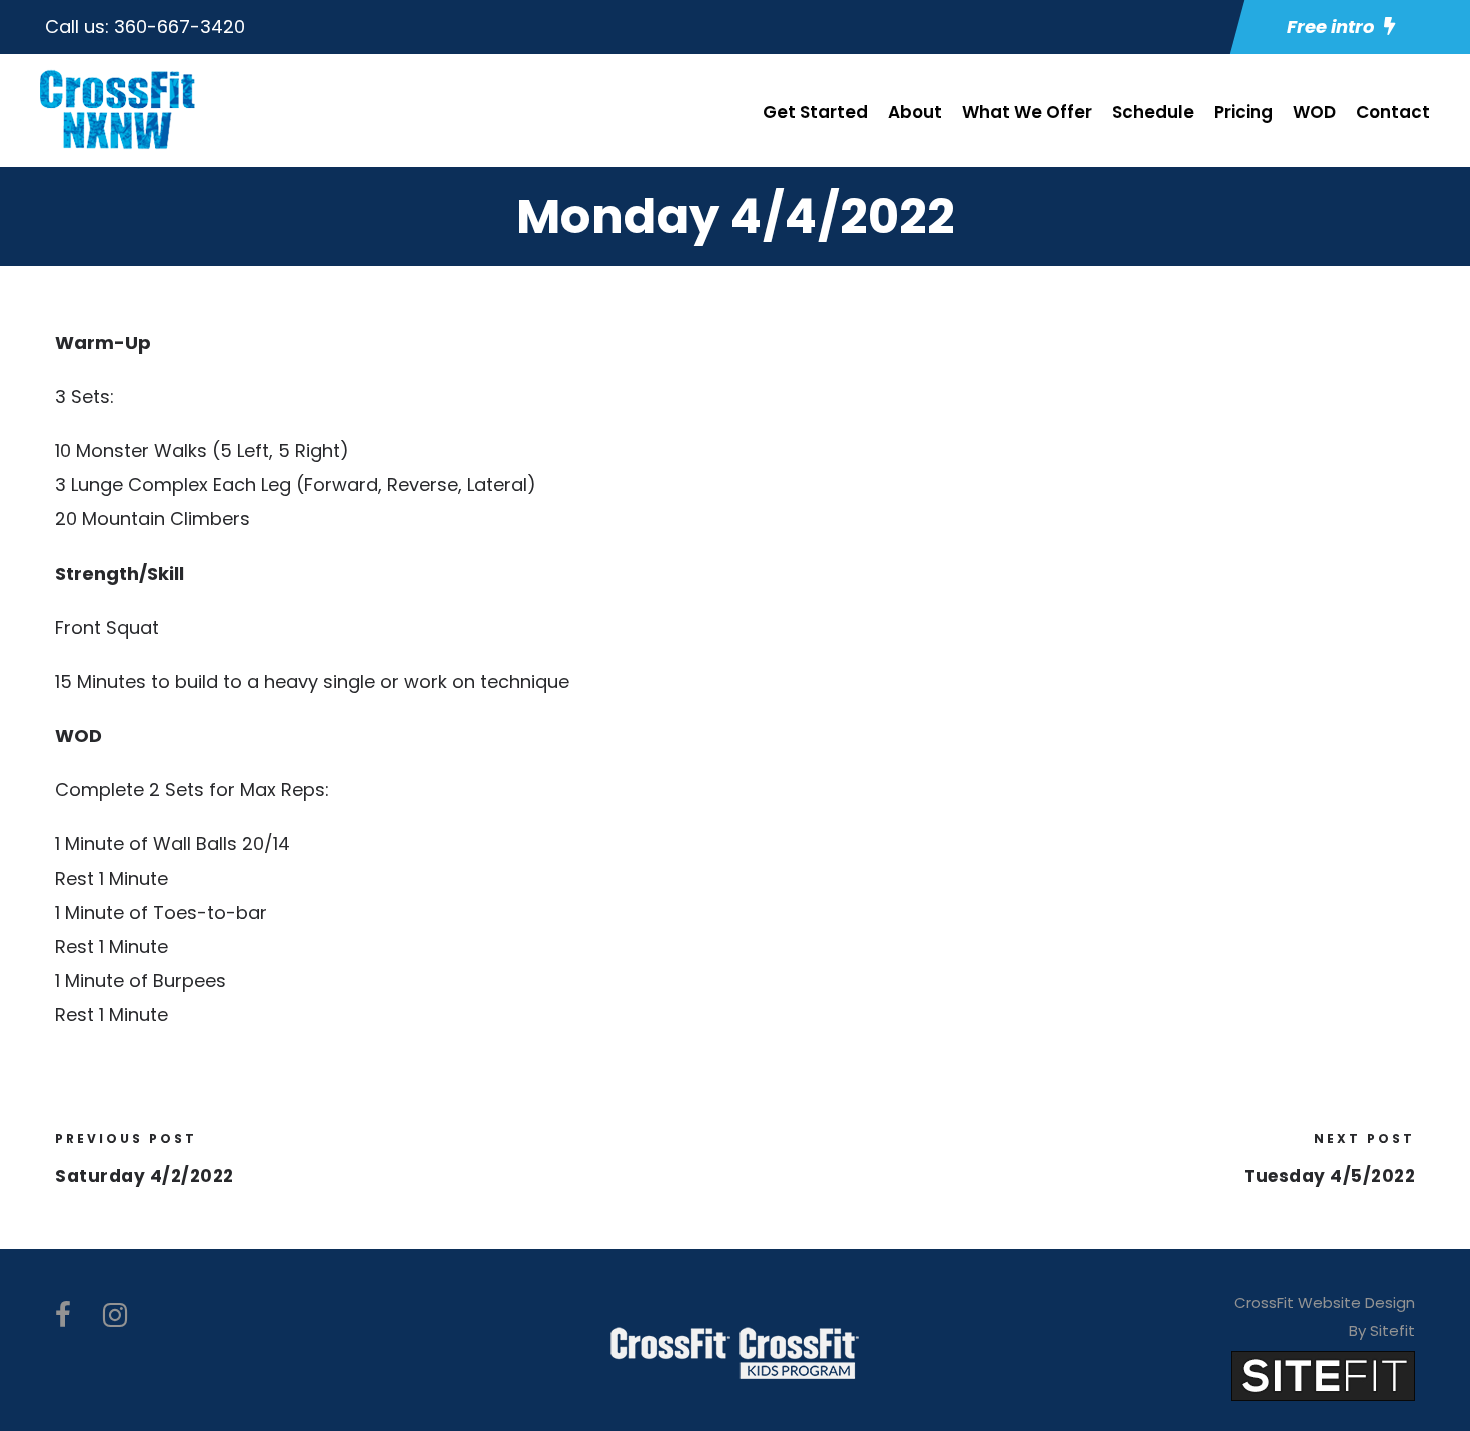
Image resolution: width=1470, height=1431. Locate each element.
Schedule (1153, 112)
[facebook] (63, 1315)
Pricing (1243, 112)
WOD (1314, 112)
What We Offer (1027, 112)
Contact (1393, 112)
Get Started (815, 112)
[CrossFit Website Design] (1323, 1374)
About (915, 112)
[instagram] (115, 1315)
